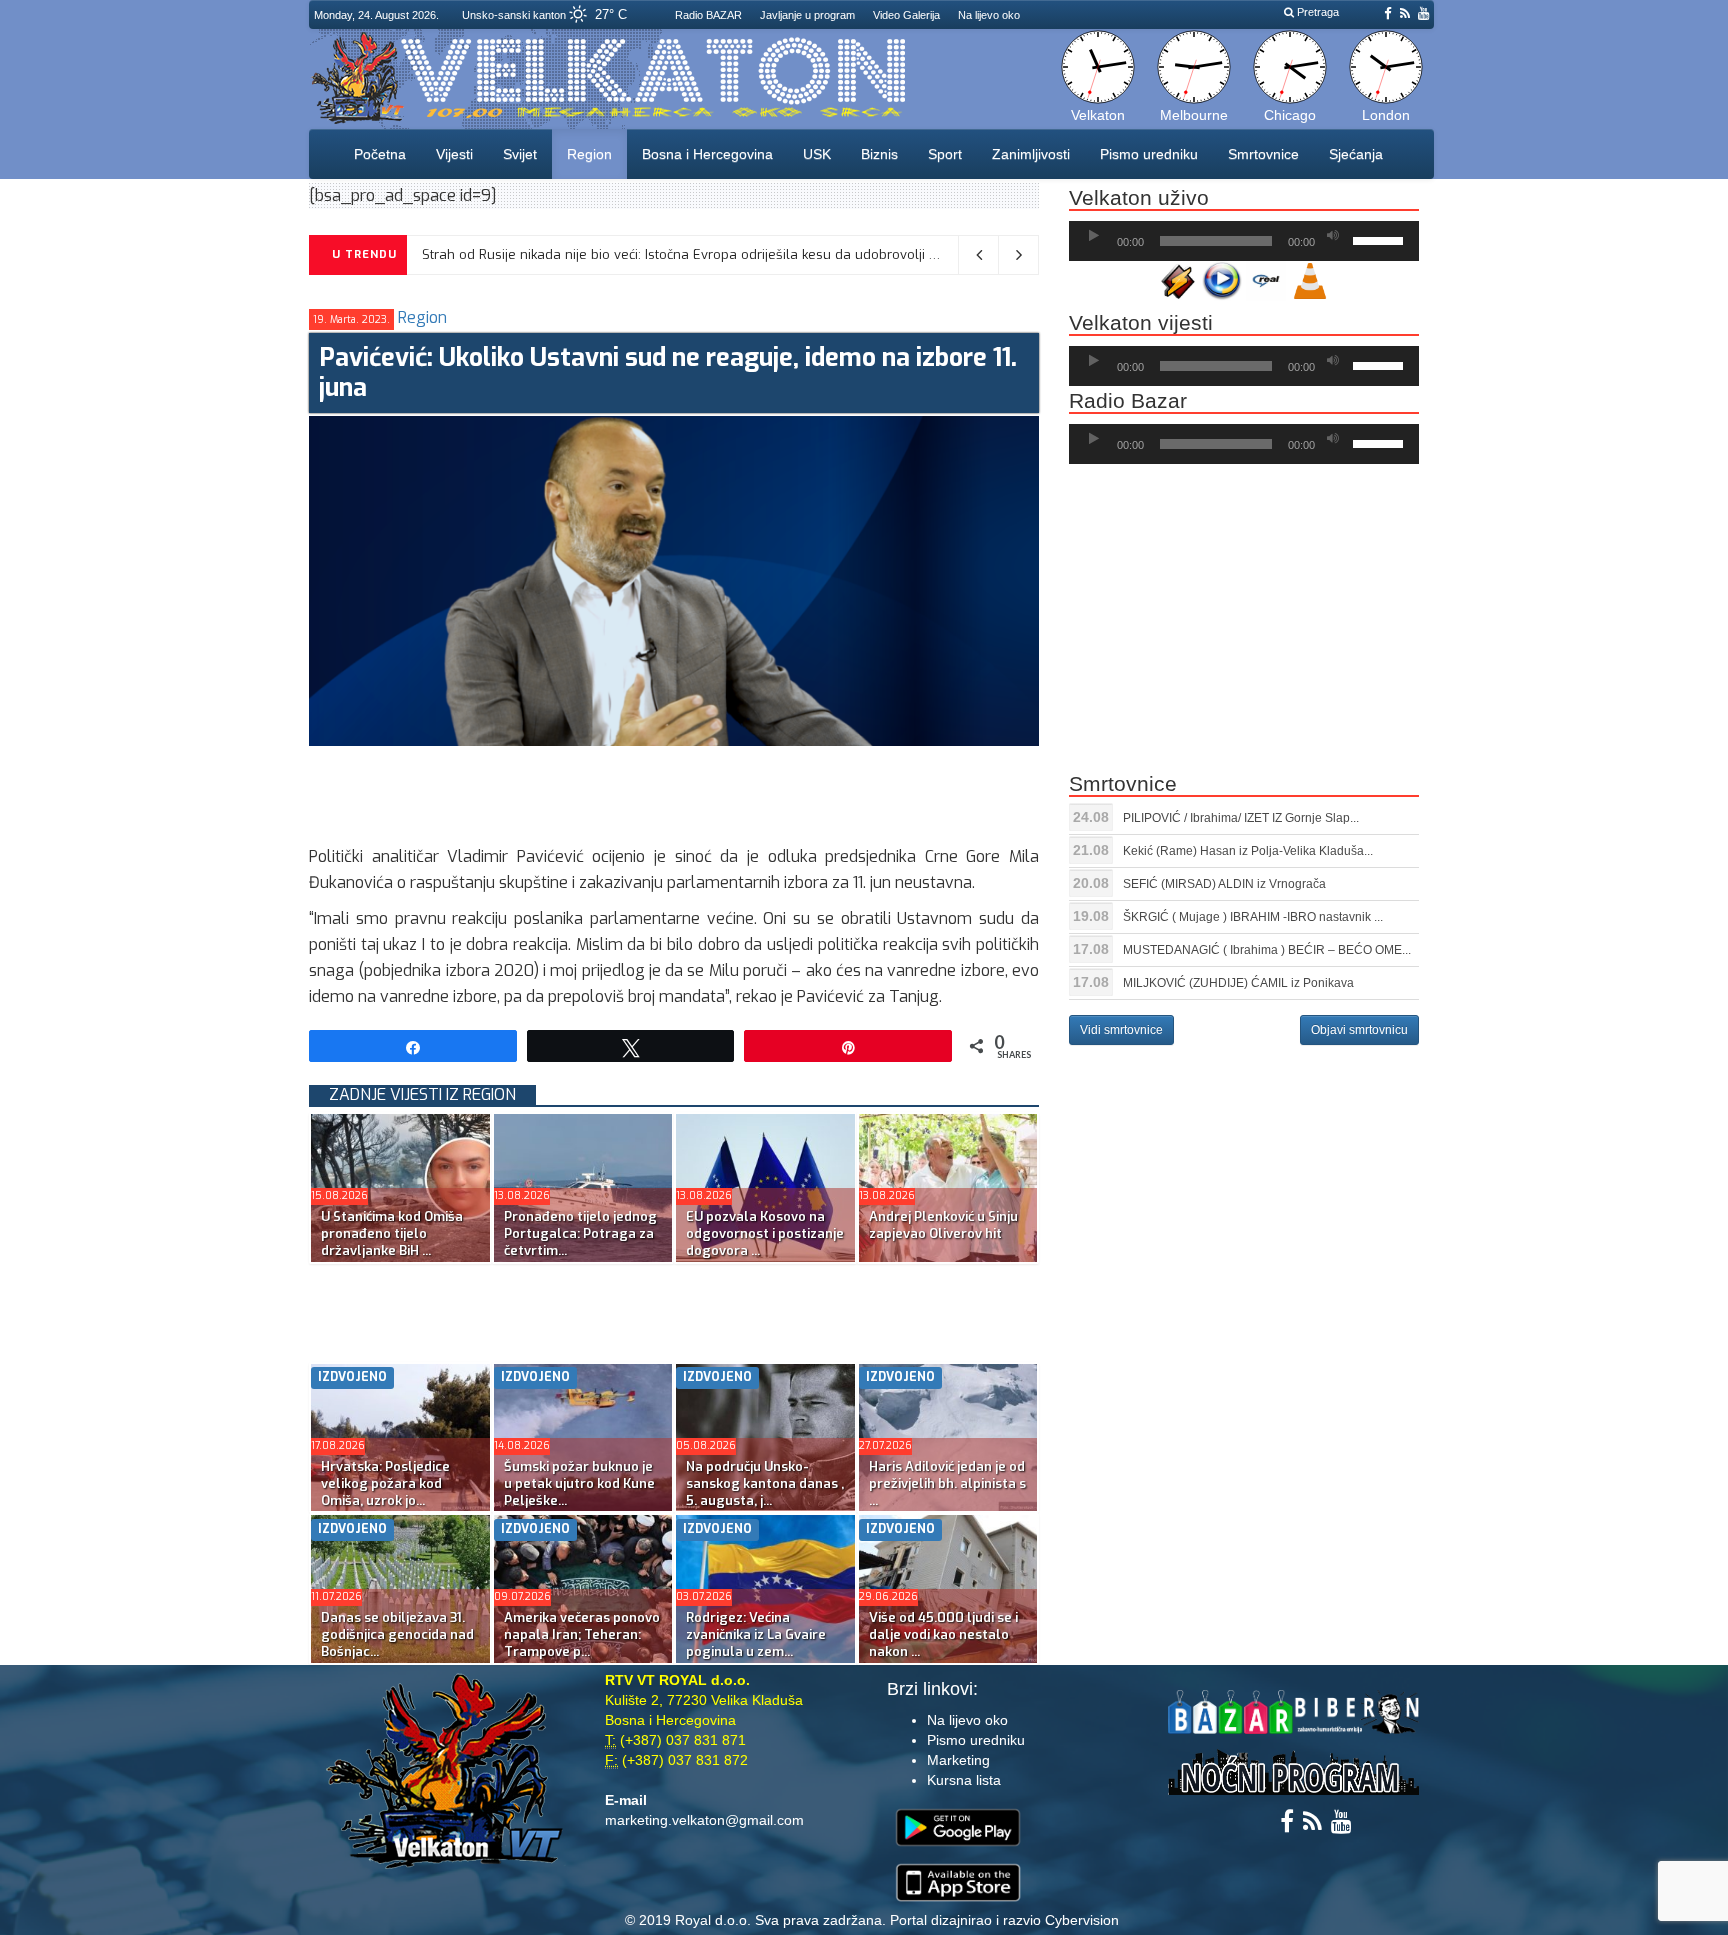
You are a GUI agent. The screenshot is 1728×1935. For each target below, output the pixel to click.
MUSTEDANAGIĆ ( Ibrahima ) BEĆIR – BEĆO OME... (1267, 950)
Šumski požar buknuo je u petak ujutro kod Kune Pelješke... (579, 1483)
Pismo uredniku (1149, 154)
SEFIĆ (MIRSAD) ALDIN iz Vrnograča (1224, 884)
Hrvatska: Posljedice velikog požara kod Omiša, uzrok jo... (385, 1483)
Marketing (958, 1760)
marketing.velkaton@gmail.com (704, 1820)
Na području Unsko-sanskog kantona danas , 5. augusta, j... (765, 1483)
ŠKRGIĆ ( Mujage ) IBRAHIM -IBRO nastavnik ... (1253, 917)
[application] (1244, 241)
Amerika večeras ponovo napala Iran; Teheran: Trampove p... (582, 1634)
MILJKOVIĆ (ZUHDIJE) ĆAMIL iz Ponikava (1238, 983)
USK (817, 154)
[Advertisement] (673, 791)
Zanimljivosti (1031, 154)
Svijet (520, 154)
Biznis (879, 154)
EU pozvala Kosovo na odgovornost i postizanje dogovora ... (765, 1233)
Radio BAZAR (708, 15)
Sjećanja (1356, 154)
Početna (380, 154)
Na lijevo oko (989, 15)
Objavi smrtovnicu (1359, 1030)
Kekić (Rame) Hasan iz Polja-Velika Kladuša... (1248, 851)
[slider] (1381, 239)
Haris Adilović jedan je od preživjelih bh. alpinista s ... (947, 1483)
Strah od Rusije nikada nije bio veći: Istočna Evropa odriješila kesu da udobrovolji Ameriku (701, 254)
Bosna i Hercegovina (707, 154)
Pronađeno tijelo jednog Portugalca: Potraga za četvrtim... (580, 1233)
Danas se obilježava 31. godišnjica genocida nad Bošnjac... (397, 1634)
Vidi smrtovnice (1121, 1030)
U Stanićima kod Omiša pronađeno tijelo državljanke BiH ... (392, 1233)
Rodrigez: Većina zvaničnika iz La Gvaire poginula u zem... (756, 1634)
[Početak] (1094, 236)
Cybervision (1082, 1920)
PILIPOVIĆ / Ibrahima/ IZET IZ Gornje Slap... (1241, 818)
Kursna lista (964, 1780)
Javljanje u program (807, 15)
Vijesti (454, 154)
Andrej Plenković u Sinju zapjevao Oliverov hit (943, 1225)
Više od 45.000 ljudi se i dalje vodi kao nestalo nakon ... (943, 1634)
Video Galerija (906, 15)
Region (589, 154)
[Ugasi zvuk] (1333, 236)
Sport (945, 154)
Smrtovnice (1263, 154)
